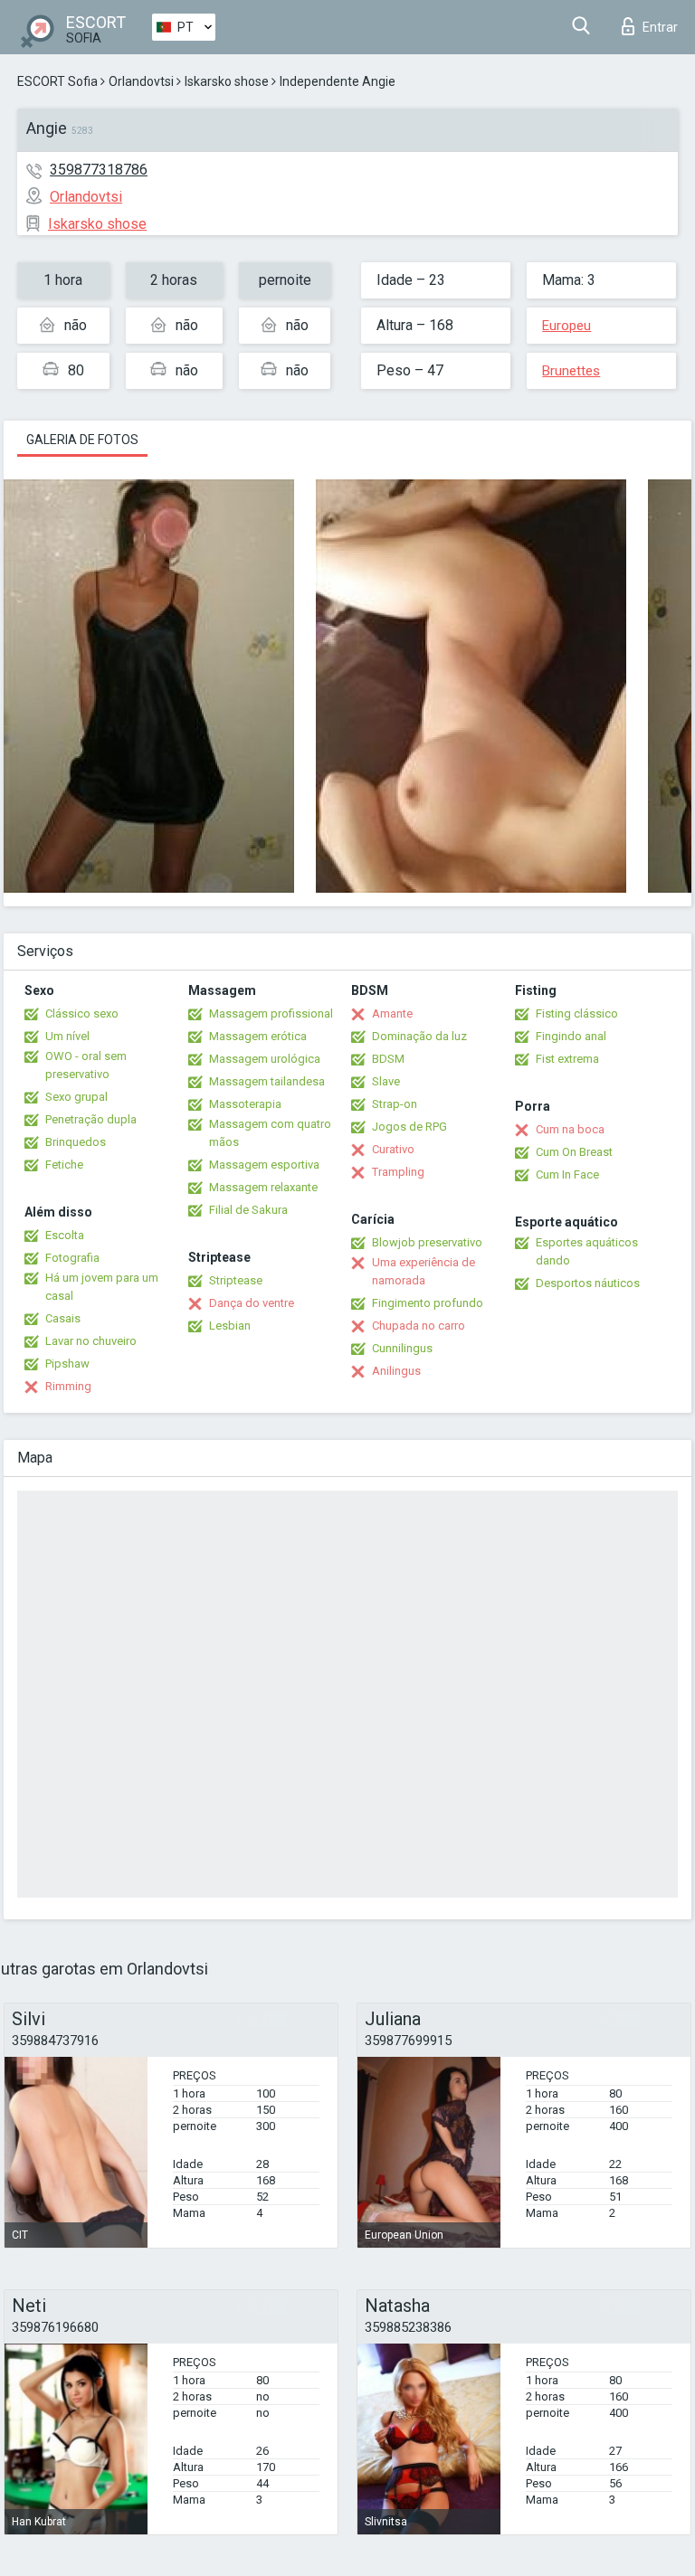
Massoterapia (245, 1104)
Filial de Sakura (248, 1210)
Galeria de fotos (82, 440)
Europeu (566, 326)
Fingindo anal (571, 1036)
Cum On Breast (574, 1152)
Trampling (398, 1172)
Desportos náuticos (588, 1283)
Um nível (67, 1036)
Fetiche (64, 1165)
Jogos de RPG (409, 1127)
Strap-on (395, 1104)
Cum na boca (570, 1129)
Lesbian (230, 1326)
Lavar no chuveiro (91, 1341)
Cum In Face (567, 1174)
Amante (392, 1013)
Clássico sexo (82, 1013)
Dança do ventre (252, 1303)
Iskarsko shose (227, 81)
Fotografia (72, 1258)
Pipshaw (67, 1364)
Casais (63, 1318)
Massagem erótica (258, 1036)
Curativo (393, 1149)
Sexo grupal (76, 1097)
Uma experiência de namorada (424, 1271)
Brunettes (571, 371)
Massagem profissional (271, 1013)
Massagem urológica (265, 1059)
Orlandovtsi (141, 81)
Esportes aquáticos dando (587, 1251)
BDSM (388, 1059)
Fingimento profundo (428, 1303)
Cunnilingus (402, 1348)
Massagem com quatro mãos (270, 1133)
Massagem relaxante (263, 1187)
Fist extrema (567, 1059)
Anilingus (396, 1371)
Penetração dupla (91, 1119)
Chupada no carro (419, 1326)
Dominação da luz (419, 1036)
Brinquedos (76, 1142)
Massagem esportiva (264, 1165)
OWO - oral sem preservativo (86, 1065)
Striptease (236, 1280)
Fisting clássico (577, 1013)
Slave (386, 1081)
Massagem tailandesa (267, 1081)
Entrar (660, 27)
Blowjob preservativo (427, 1242)
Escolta (65, 1235)
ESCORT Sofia (57, 81)
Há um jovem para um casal (102, 1287)
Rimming (68, 1386)
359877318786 (99, 170)
